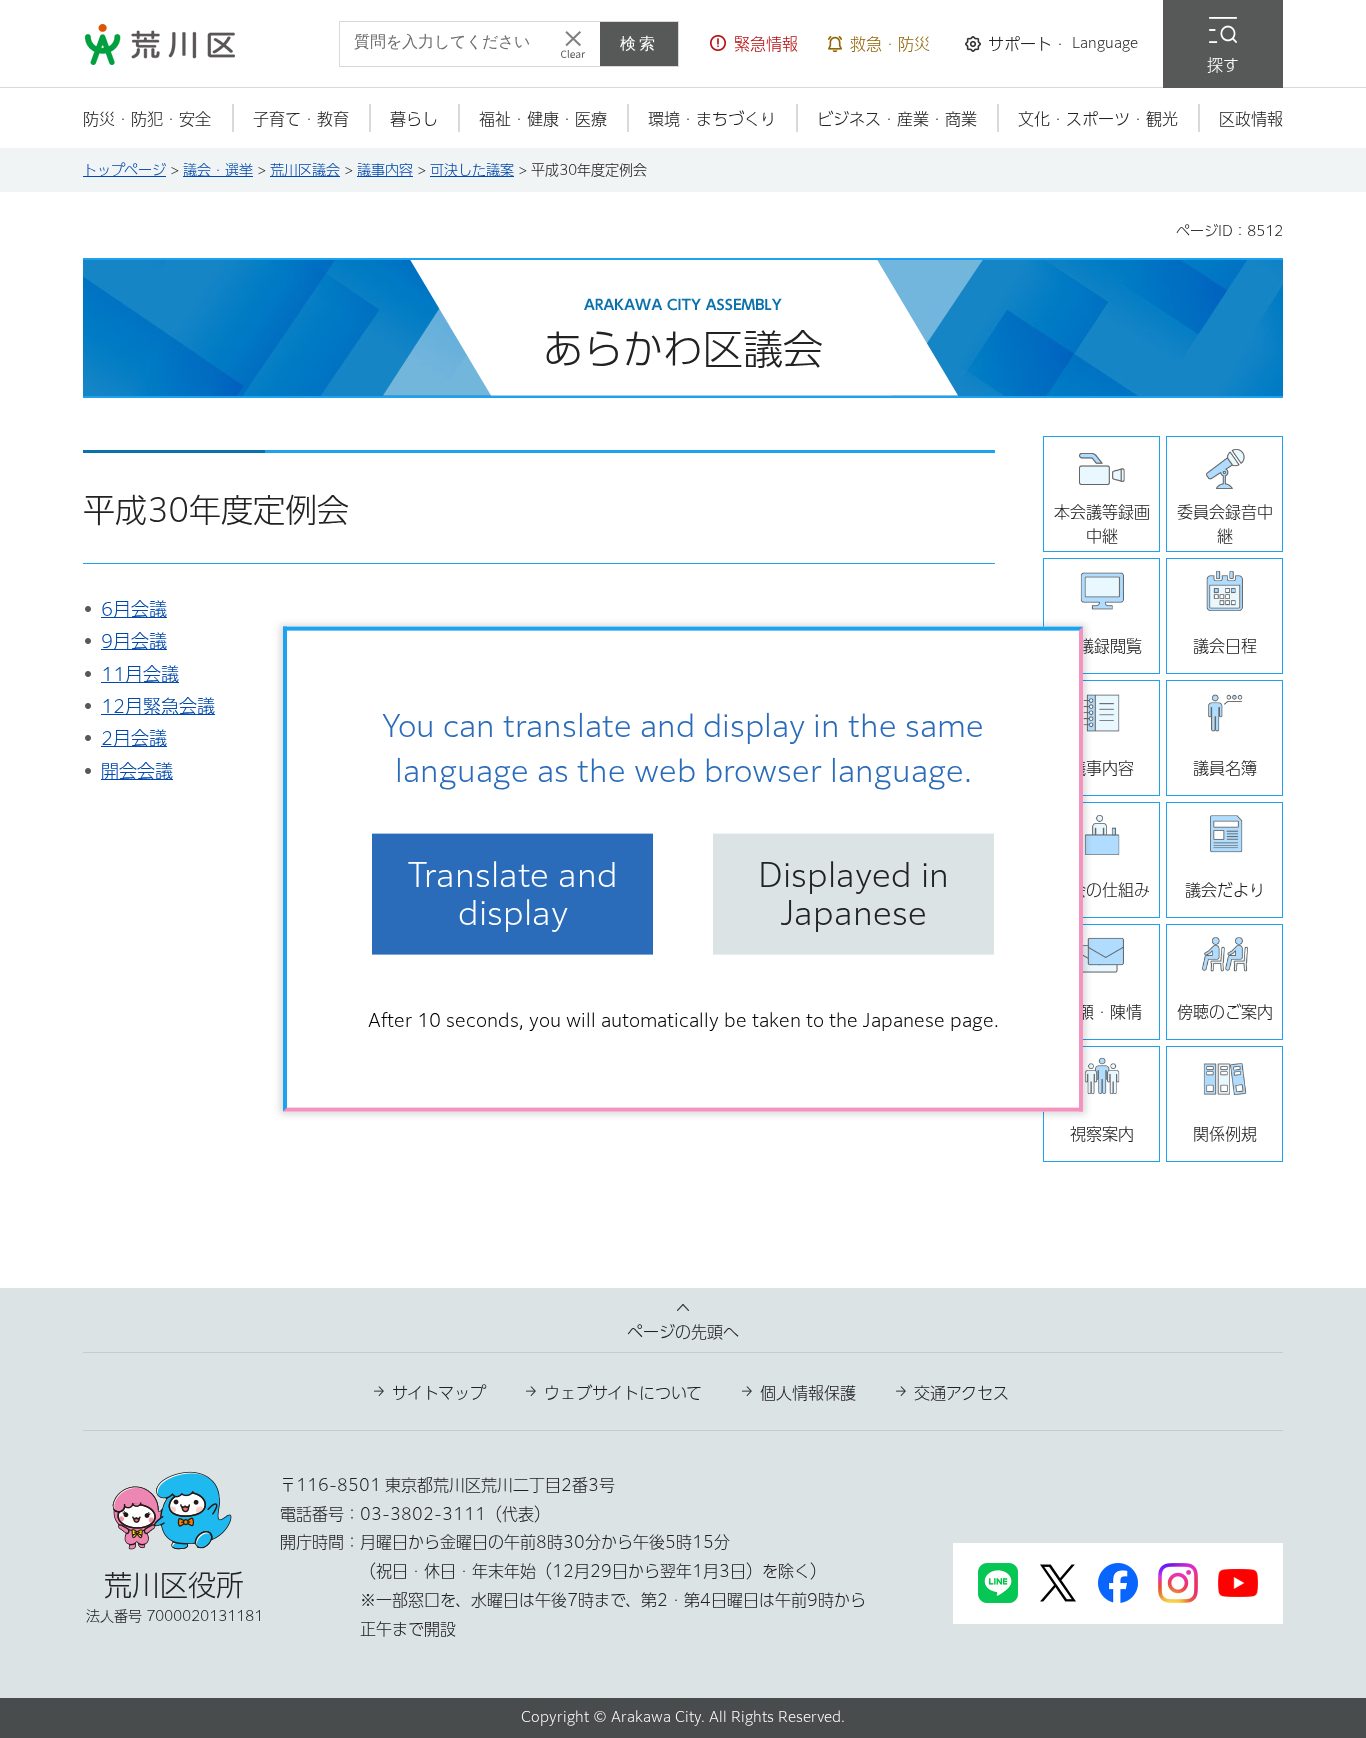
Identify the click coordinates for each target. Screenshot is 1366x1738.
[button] (754, 44)
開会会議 (137, 771)
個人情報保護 (808, 1393)
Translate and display (513, 894)
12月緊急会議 (158, 706)
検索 (639, 43)
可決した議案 (472, 170)
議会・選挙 (218, 170)
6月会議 (134, 609)
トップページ (124, 170)
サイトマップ (439, 1393)
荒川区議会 (305, 170)
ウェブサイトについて (623, 1393)
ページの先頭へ (683, 1332)
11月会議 (140, 674)
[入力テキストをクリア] (573, 44)
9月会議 (134, 641)
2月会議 (134, 738)
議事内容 (385, 170)
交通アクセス (961, 1393)
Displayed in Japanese (853, 894)
